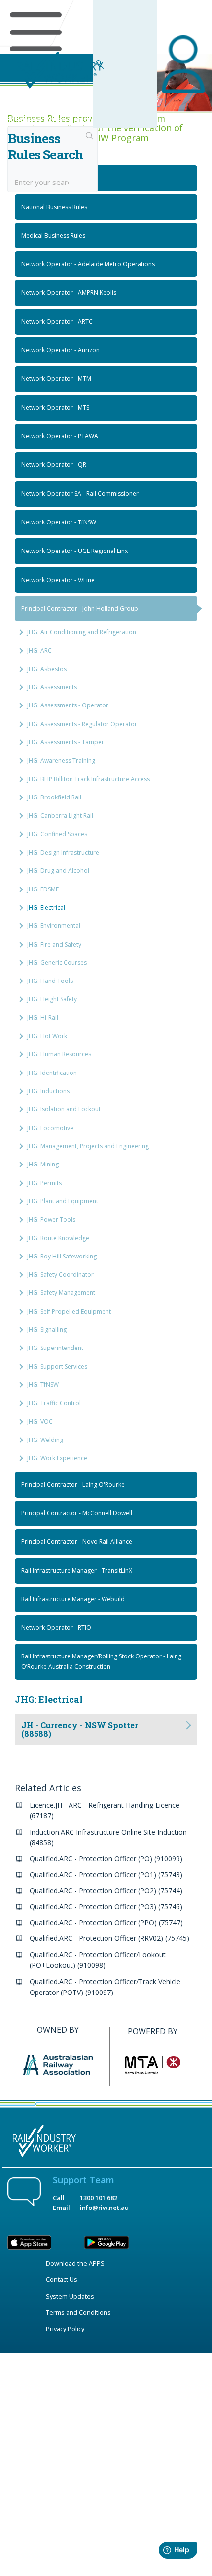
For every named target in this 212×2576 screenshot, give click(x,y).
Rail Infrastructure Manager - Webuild (73, 1599)
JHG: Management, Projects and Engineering (88, 1146)
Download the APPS (75, 2263)
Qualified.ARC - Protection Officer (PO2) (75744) (106, 1890)
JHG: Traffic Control (54, 1403)
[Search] (90, 137)
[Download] (88, 1322)
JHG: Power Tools (51, 1219)
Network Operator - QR (54, 465)
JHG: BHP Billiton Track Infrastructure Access (88, 779)
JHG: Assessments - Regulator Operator (82, 724)
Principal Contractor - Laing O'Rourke (73, 1485)
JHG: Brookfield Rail (54, 797)
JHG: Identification (52, 1073)
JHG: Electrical (46, 907)
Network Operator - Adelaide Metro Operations (88, 264)
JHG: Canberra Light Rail (60, 815)
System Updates (70, 2296)
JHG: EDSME (43, 889)
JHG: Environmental (54, 926)
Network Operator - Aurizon (60, 350)
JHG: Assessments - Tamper (66, 742)
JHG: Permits (44, 1183)
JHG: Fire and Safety (54, 944)
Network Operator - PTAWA (60, 436)
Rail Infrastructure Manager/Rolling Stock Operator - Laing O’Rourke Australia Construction (101, 1661)
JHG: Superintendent (55, 1348)
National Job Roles (47, 178)
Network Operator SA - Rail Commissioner (80, 494)
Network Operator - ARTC (57, 322)
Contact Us (62, 2279)
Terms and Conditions (78, 2312)
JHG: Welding (45, 1440)
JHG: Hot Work (47, 1036)
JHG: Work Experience (57, 1458)
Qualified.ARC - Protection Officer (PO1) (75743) (106, 1875)
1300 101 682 (99, 2198)
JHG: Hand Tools (50, 981)
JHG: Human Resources (59, 1054)
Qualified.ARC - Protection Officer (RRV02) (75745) (109, 1938)
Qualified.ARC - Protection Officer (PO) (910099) (106, 1858)
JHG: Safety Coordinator (60, 1274)
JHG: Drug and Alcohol (58, 871)
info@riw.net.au (104, 2208)
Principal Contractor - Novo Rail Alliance (77, 1542)
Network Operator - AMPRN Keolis (69, 292)
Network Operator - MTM (56, 379)
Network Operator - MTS (55, 408)
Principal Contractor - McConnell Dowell (77, 1513)
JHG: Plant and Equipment (63, 1201)
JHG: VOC (40, 1422)
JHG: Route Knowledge (58, 1238)
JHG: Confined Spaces (57, 834)
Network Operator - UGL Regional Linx (74, 551)
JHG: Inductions (48, 1091)
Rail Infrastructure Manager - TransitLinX (77, 1571)
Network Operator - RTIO (56, 1628)
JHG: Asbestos (47, 669)
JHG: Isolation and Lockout (64, 1109)
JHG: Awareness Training (61, 760)
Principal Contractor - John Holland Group (80, 608)
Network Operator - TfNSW (59, 522)
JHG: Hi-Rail (43, 1018)
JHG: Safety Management (61, 1293)
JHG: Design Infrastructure (63, 852)
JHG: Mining (43, 1164)
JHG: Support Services (57, 1366)
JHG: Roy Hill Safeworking (62, 1256)
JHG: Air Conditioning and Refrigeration (82, 632)
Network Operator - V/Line (58, 580)
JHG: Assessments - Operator (68, 705)
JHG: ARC (39, 651)
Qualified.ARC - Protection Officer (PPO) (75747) (106, 1922)
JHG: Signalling (47, 1330)
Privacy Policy (65, 2329)
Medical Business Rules (53, 235)
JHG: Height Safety (52, 999)
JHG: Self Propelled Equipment (69, 1311)
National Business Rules (54, 207)
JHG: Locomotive (50, 1128)
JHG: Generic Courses (57, 963)
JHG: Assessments (52, 687)
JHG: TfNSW (43, 1385)
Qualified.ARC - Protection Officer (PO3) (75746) (106, 1907)
